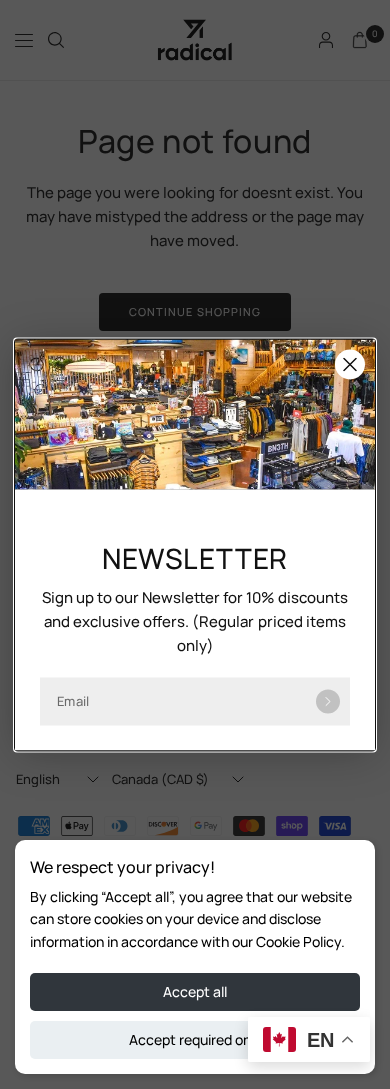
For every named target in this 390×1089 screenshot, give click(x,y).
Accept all (195, 991)
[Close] (350, 364)
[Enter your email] (328, 701)
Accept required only (195, 1039)
